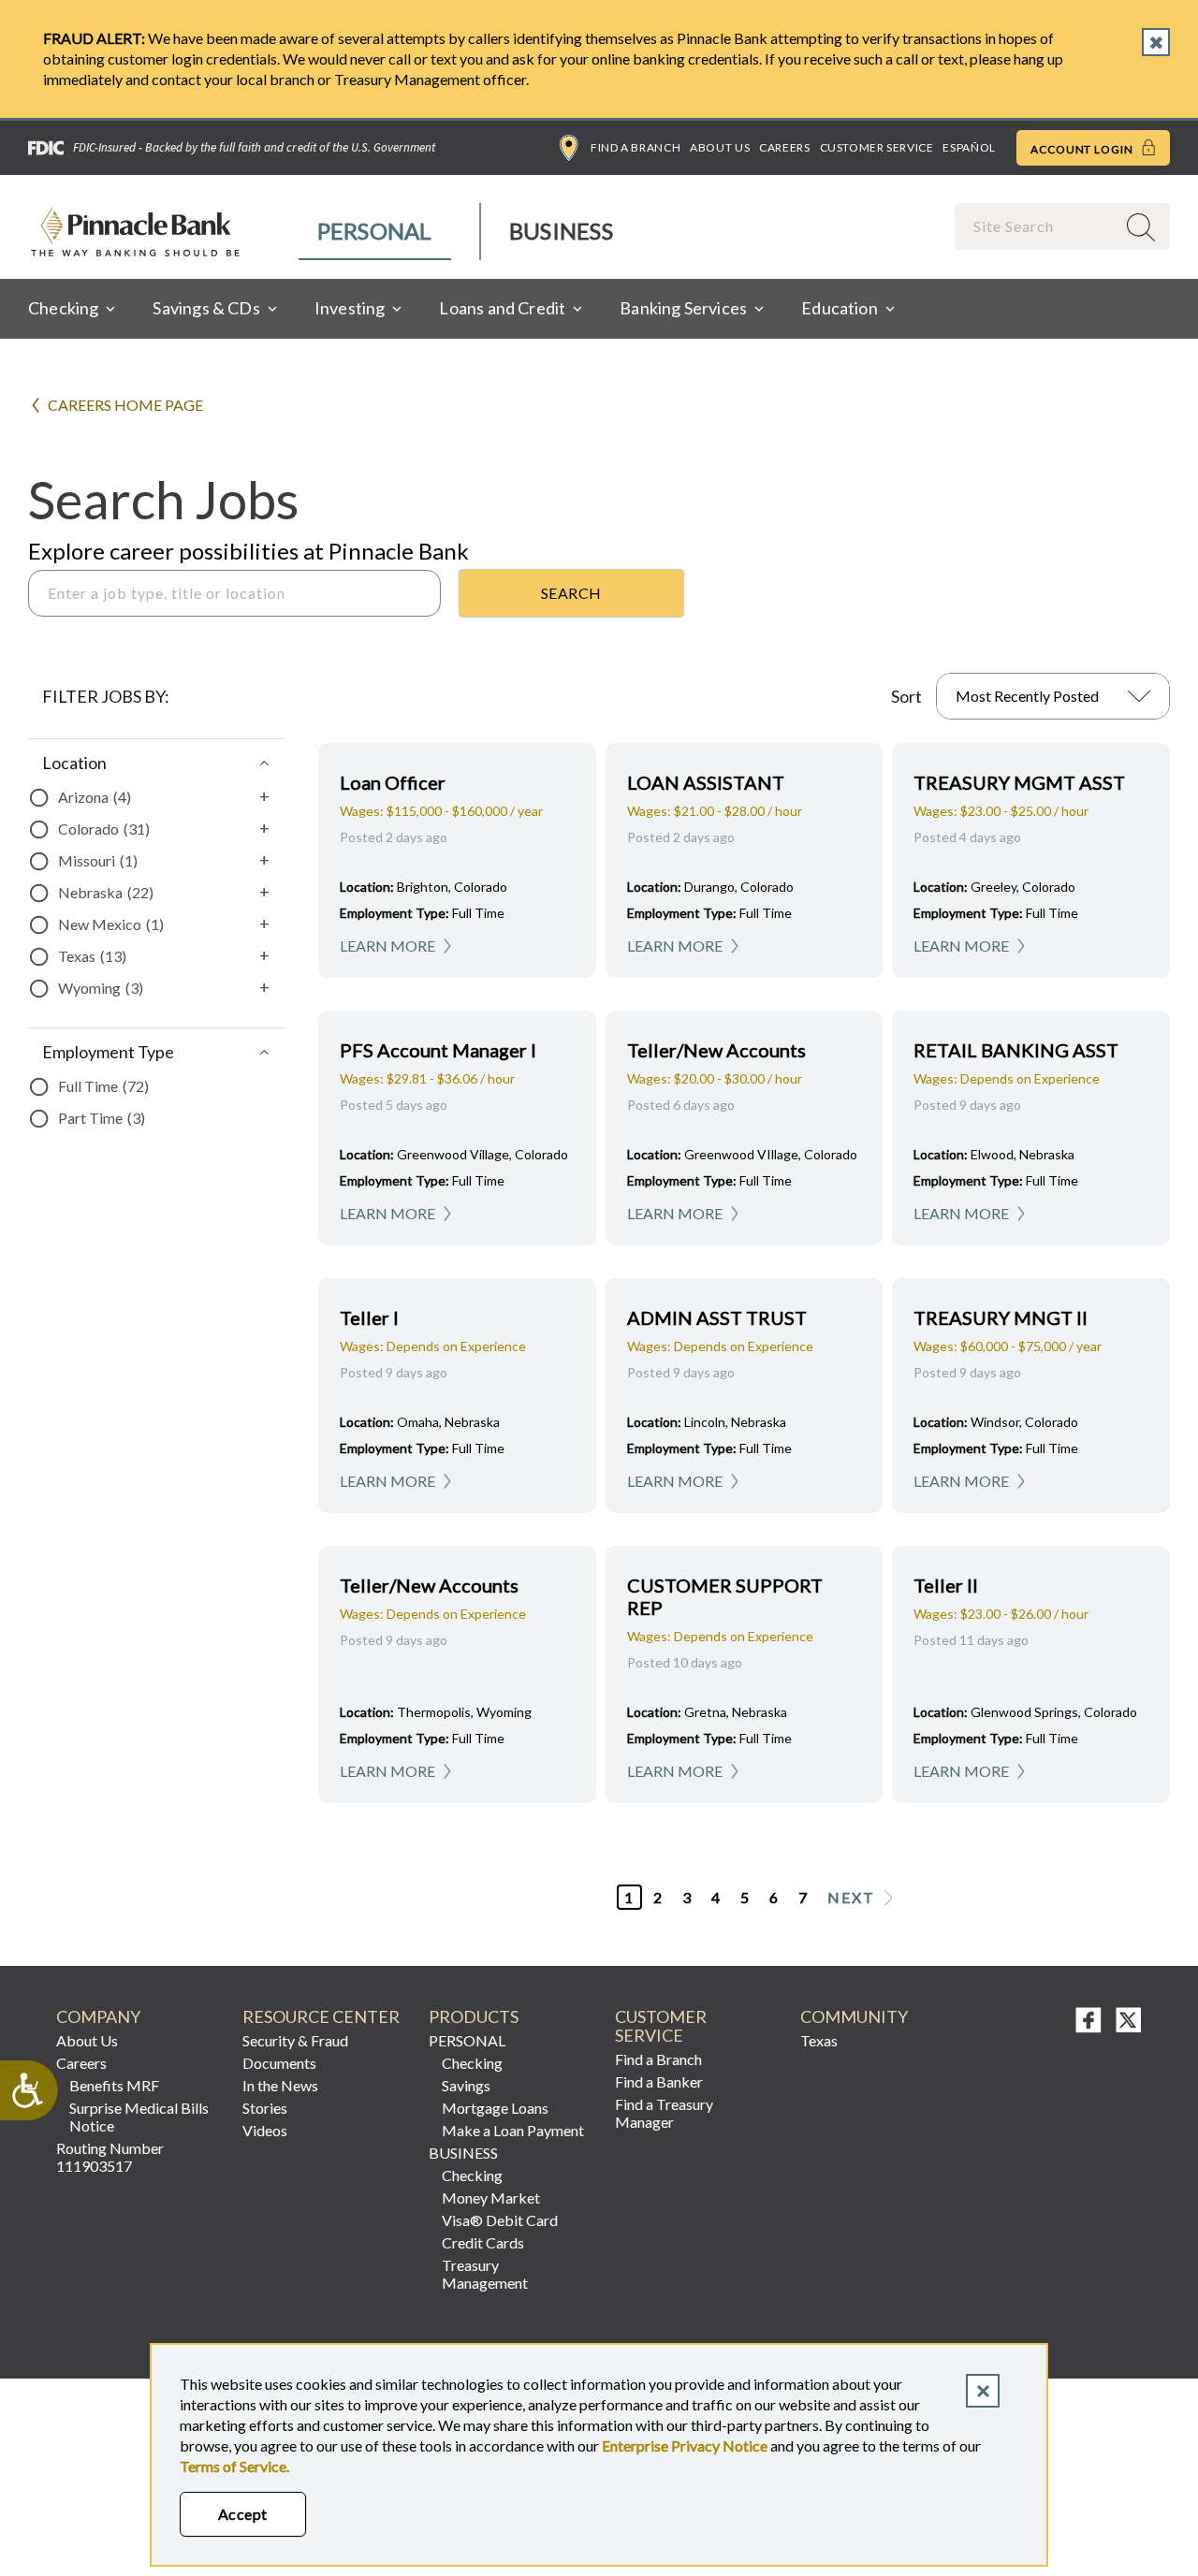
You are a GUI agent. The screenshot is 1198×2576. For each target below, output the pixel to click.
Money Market (491, 2198)
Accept (243, 2514)
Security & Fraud (295, 2040)
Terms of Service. (234, 2466)
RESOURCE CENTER (321, 2017)
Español (969, 147)
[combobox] (1037, 226)
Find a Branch (636, 147)
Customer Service (877, 147)
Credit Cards (483, 2242)
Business (561, 231)
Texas (819, 2040)
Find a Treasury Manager (664, 2113)
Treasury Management (485, 2274)
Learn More (387, 946)
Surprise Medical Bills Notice (139, 2117)
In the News (280, 2085)
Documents (279, 2063)
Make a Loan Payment (513, 2130)
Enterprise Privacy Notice (685, 2445)
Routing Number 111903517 (110, 2157)
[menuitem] (376, 232)
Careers (784, 147)
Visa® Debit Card (500, 2220)
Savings (466, 2085)
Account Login (1083, 149)
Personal (375, 231)
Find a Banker (659, 2081)
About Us (720, 147)
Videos (265, 2130)
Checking (472, 2063)
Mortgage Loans (495, 2108)
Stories (265, 2108)
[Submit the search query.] (571, 593)
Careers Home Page (125, 405)
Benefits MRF (114, 2085)
